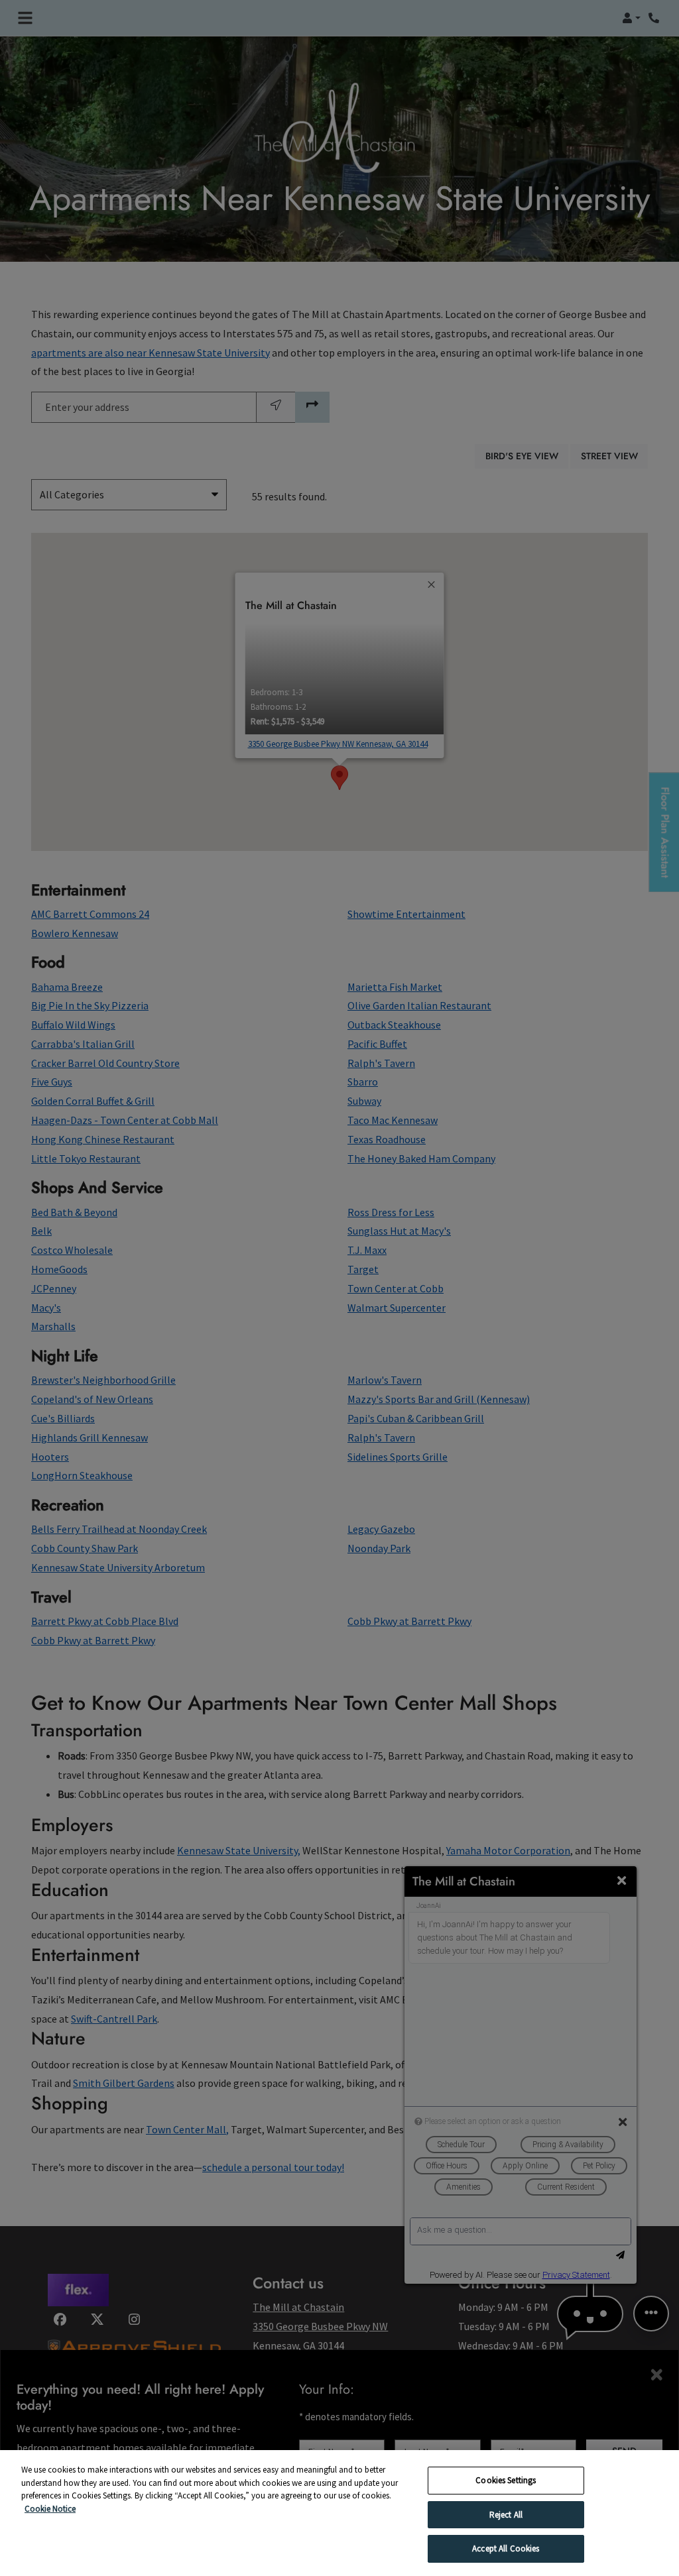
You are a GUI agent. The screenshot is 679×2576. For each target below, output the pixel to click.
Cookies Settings (506, 2480)
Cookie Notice (50, 2509)
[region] (339, 2513)
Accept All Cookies (506, 2548)
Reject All (506, 2515)
